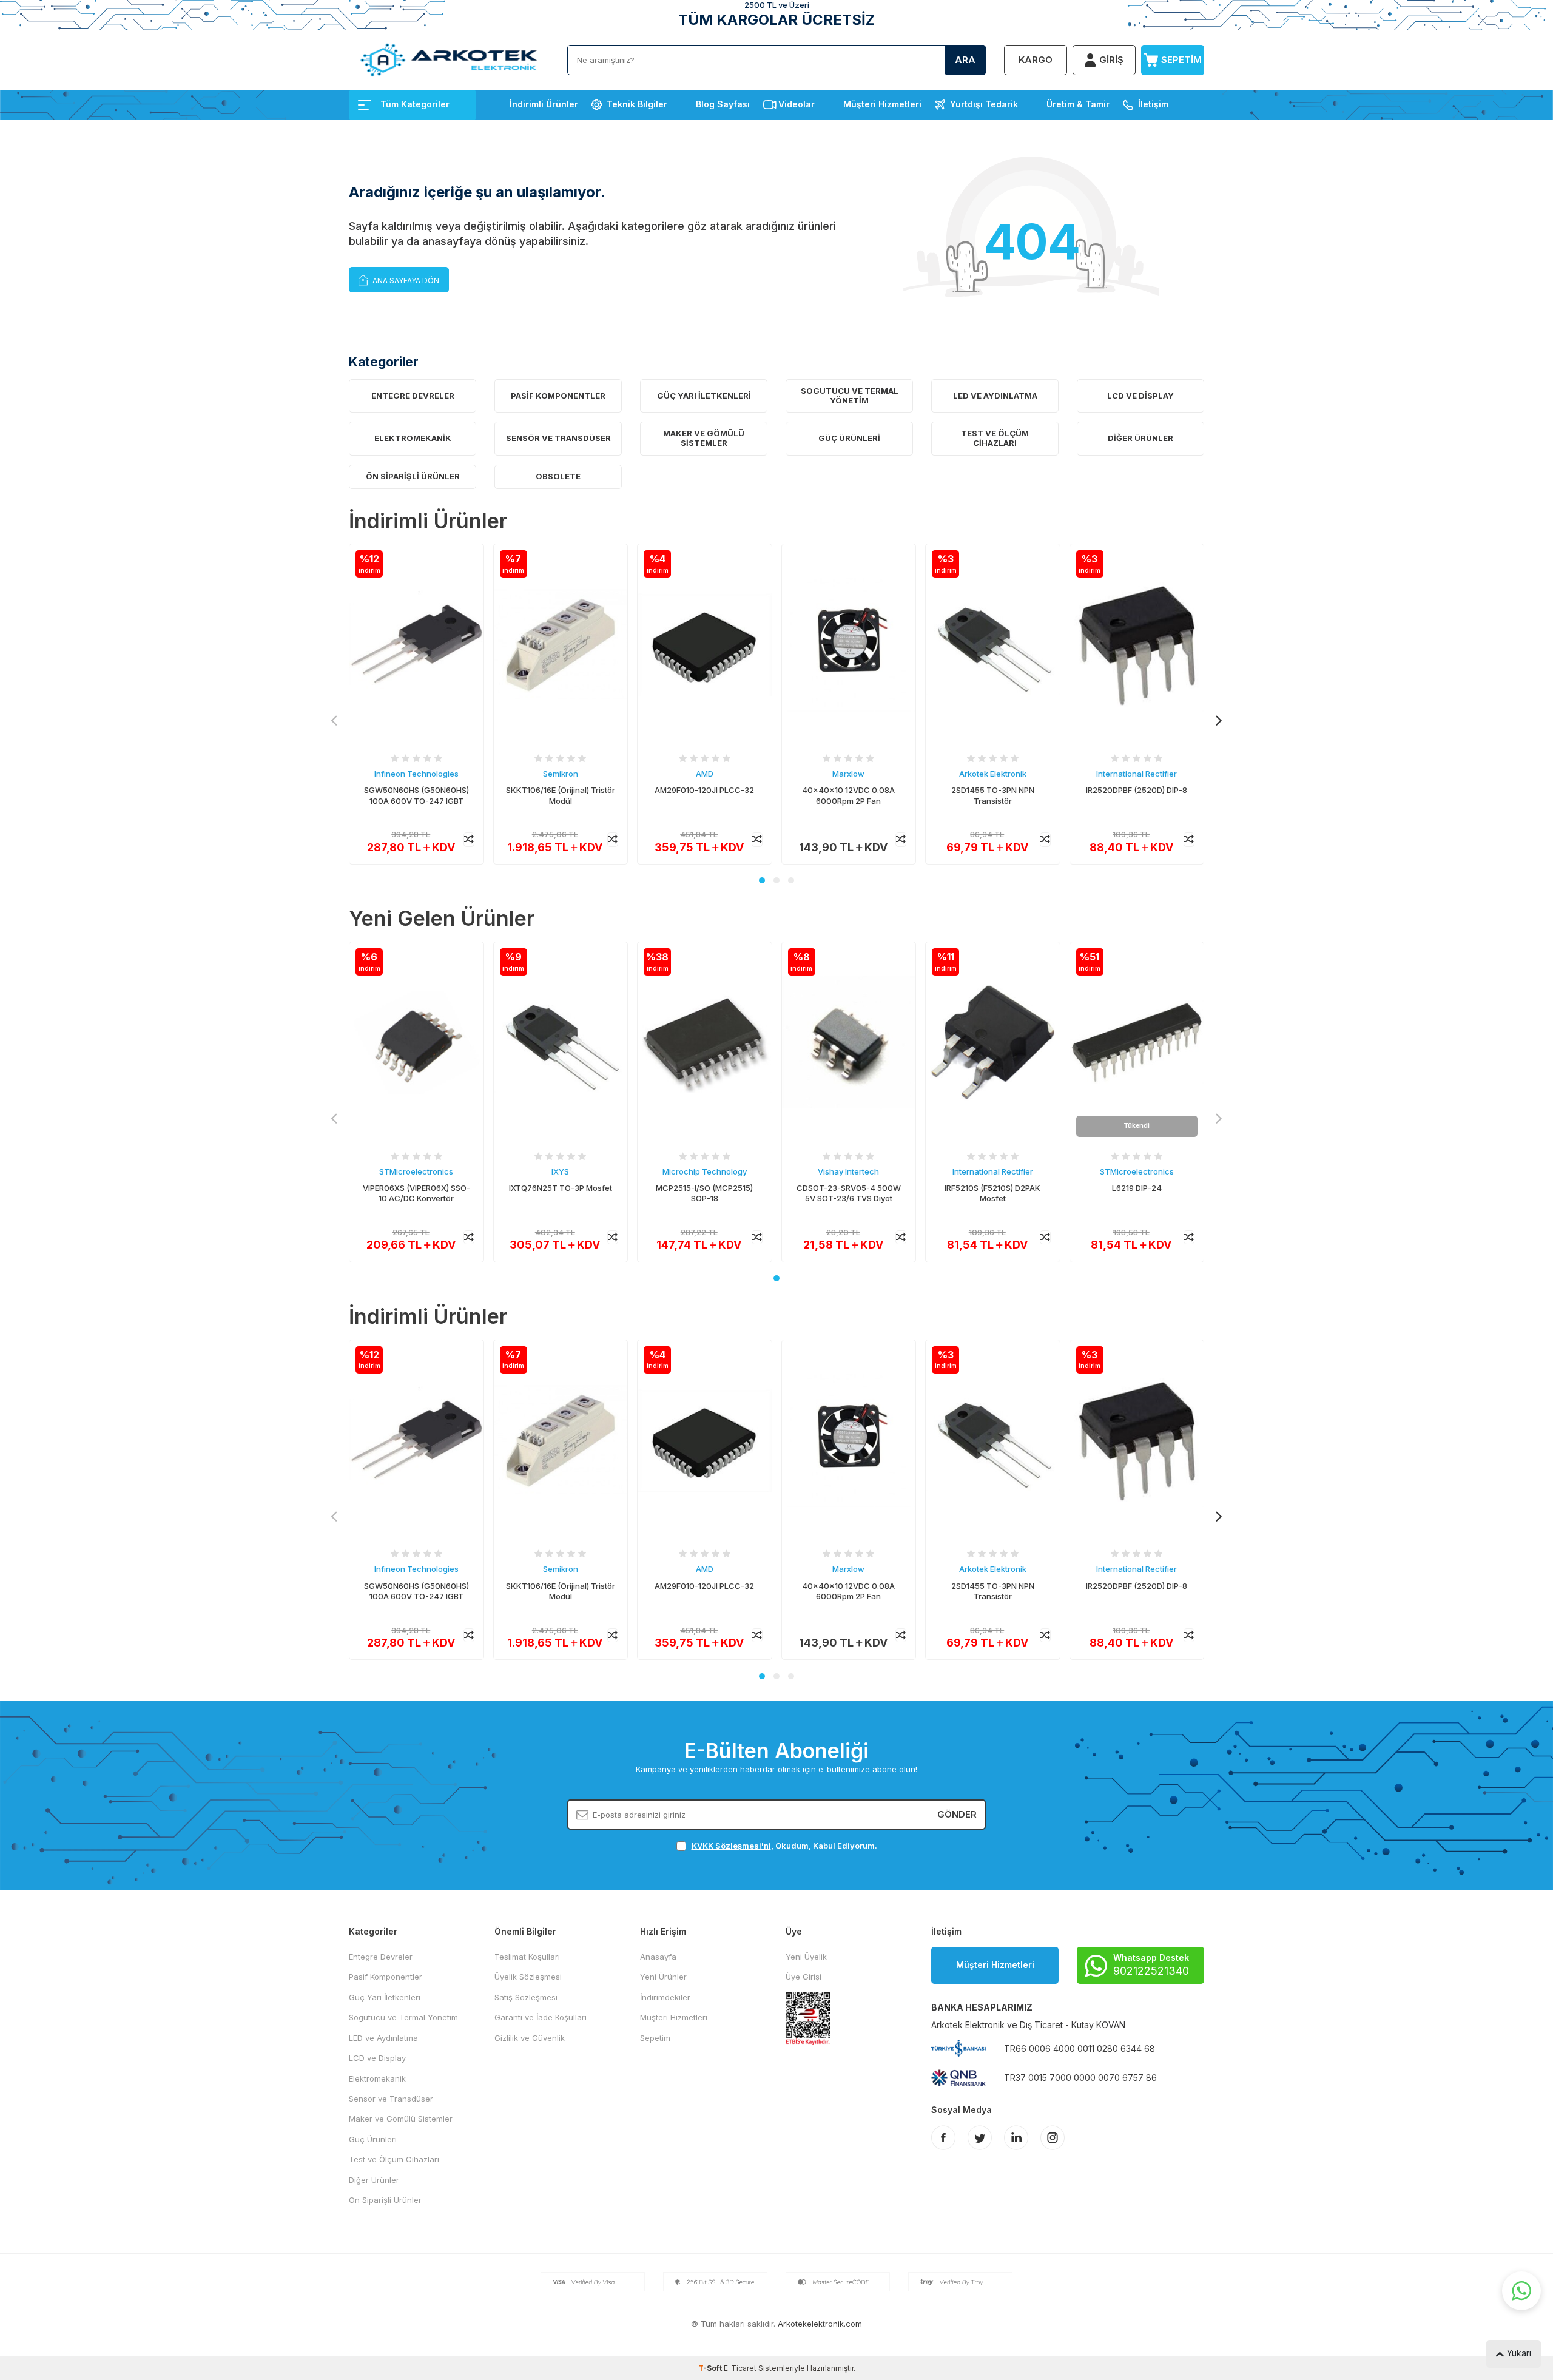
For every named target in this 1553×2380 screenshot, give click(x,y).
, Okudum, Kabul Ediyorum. (784, 1846)
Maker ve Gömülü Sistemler (704, 438)
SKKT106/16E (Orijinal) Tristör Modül (561, 795)
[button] (762, 880)
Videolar (797, 104)
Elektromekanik (413, 438)
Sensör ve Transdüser (558, 438)
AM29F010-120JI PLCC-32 (704, 790)
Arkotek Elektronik (993, 774)
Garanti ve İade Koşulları (541, 2017)
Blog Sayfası (723, 104)
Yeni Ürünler (663, 1977)
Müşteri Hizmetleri (882, 104)
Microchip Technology (705, 1171)
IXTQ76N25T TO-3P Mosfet (561, 1188)
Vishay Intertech (848, 1171)
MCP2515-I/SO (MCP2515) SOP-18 (704, 1193)
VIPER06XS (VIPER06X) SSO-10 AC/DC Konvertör (416, 1193)
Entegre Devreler (413, 396)
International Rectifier (1137, 774)
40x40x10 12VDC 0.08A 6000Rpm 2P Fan (848, 795)
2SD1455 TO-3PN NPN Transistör (993, 795)
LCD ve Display (1140, 396)
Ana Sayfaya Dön (405, 281)
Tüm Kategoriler (415, 104)
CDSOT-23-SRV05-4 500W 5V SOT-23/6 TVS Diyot (849, 1193)
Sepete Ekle (416, 839)
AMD (705, 774)
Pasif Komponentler (558, 396)
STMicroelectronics (416, 1171)
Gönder (957, 1814)
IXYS (560, 1171)
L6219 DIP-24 (1137, 1188)
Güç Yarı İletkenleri (704, 396)
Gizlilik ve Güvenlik (530, 2038)
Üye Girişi (803, 1977)
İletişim (1153, 104)
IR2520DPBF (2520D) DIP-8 (1137, 790)
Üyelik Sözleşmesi (528, 1977)
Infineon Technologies (416, 774)
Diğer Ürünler (1140, 438)
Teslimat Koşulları (527, 1957)
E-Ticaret (740, 2368)
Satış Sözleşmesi (526, 1997)
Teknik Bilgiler (637, 104)
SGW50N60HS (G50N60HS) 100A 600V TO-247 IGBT (416, 795)
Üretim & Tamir (1078, 104)
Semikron (561, 774)
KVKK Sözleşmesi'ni (731, 1846)
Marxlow (848, 774)
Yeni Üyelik (806, 1957)
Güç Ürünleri (849, 438)
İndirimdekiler (665, 1997)
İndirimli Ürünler (544, 104)
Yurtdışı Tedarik (984, 104)
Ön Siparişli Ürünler (413, 476)
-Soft (711, 2368)
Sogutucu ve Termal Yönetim (850, 396)
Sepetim (655, 2038)
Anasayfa (658, 1957)
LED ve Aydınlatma (995, 396)
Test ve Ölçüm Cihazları (995, 438)
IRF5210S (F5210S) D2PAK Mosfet (992, 1193)
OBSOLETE (558, 476)
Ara (965, 60)
